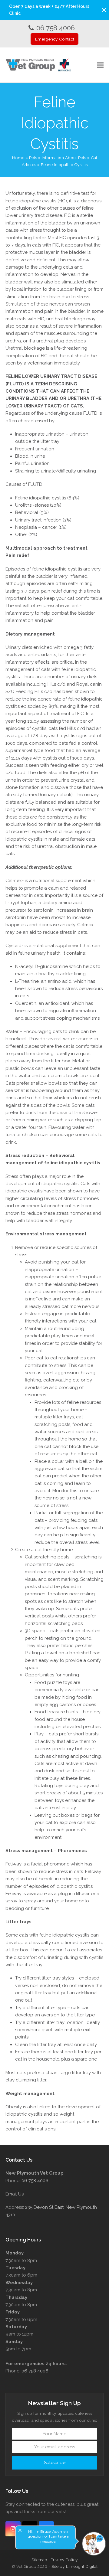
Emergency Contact (55, 39)
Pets (33, 158)
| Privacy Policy (63, 2560)
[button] (104, 10)
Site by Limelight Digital (74, 2566)
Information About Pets (64, 158)
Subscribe (55, 2463)
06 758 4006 (56, 28)
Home (18, 158)
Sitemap (39, 2560)
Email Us (15, 2194)
